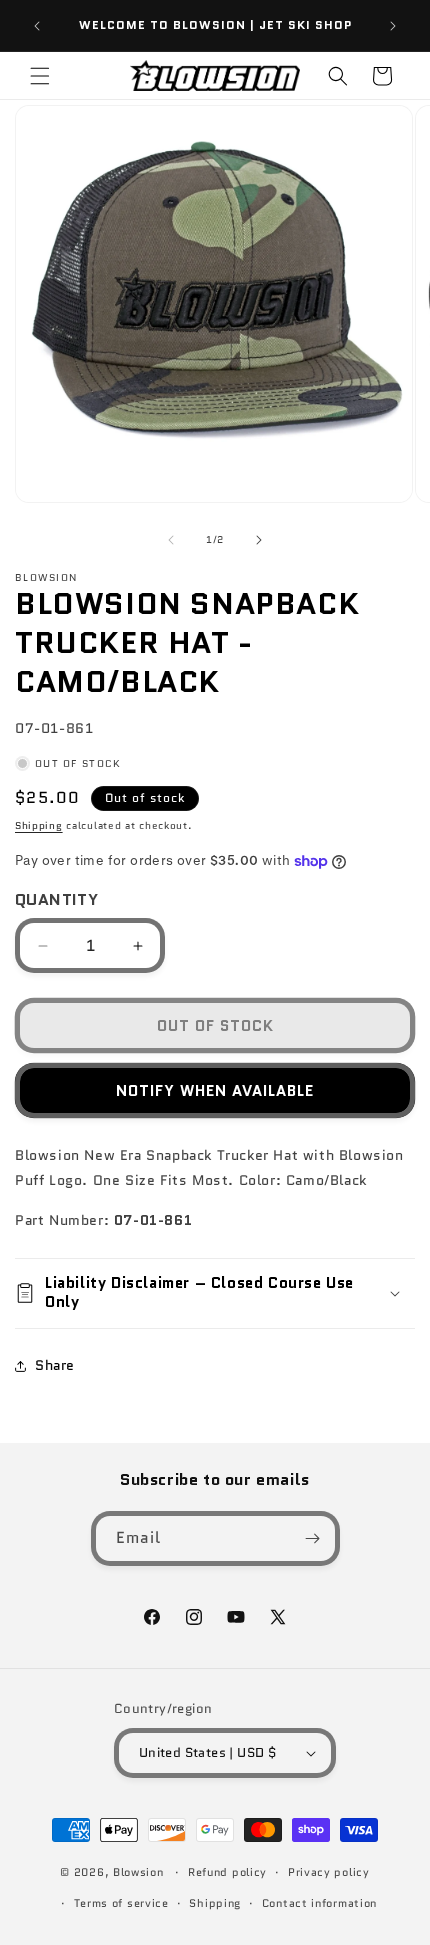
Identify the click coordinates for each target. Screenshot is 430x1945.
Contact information (319, 1903)
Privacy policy (329, 1872)
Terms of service (121, 1903)
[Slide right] (259, 540)
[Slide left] (171, 540)
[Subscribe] (313, 1538)
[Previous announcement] (37, 26)
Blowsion (138, 1872)
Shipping (39, 825)
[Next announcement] (393, 26)
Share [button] (55, 1365)
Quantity (56, 899)
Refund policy (227, 1872)
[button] (40, 76)
